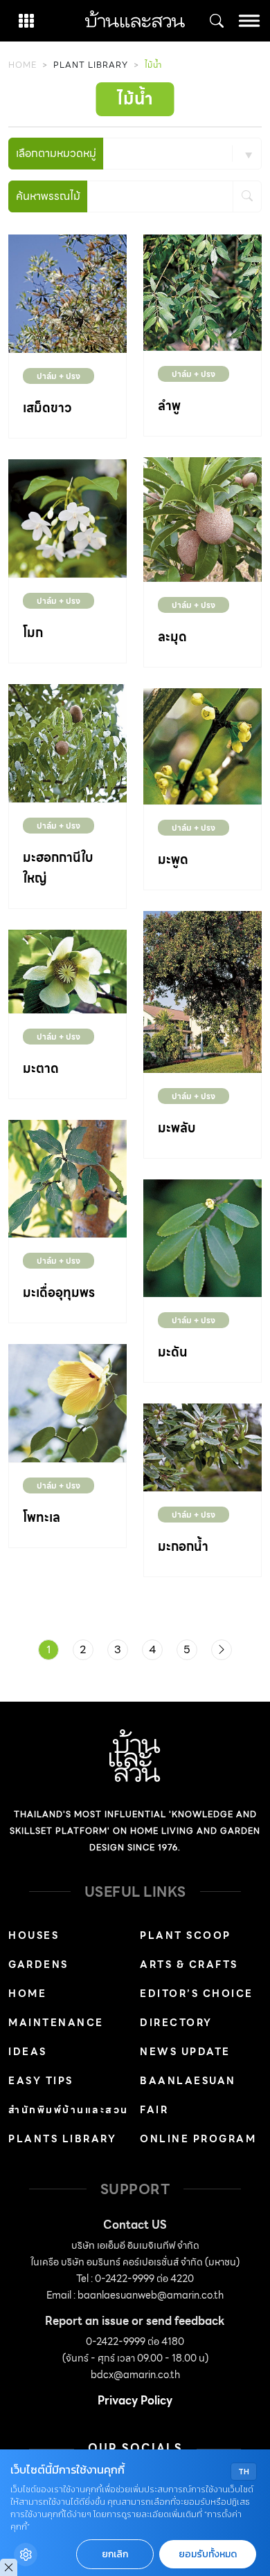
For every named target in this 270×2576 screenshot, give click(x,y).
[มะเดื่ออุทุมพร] (67, 1178)
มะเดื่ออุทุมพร (59, 1292)
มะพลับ (177, 1128)
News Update (185, 2052)
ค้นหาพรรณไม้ (48, 196)
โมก (33, 633)
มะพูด (173, 859)
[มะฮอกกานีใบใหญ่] (67, 742)
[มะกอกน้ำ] (202, 1446)
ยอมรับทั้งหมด (208, 2554)
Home (22, 65)
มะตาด (41, 1068)
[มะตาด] (67, 970)
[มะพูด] (202, 745)
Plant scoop (186, 1935)
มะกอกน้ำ (183, 1546)
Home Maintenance (56, 2008)
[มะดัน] (202, 1237)
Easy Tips (41, 2081)
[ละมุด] (202, 518)
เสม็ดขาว (47, 408)
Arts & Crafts (189, 1965)
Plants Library (62, 2139)
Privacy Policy (135, 2401)
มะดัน (173, 1352)
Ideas (28, 2052)
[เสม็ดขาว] (67, 292)
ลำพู (169, 406)
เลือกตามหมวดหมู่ (56, 153)
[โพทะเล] (67, 1402)
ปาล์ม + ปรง (58, 376)
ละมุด (172, 637)
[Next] (222, 1650)
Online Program (198, 2139)
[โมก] (67, 517)
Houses (34, 1935)
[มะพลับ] (202, 991)
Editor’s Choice (197, 1994)
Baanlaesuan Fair (188, 2095)
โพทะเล (42, 1517)
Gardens (38, 1965)
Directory (176, 2023)
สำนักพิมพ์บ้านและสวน (69, 2110)
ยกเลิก (115, 2554)
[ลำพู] (202, 292)
